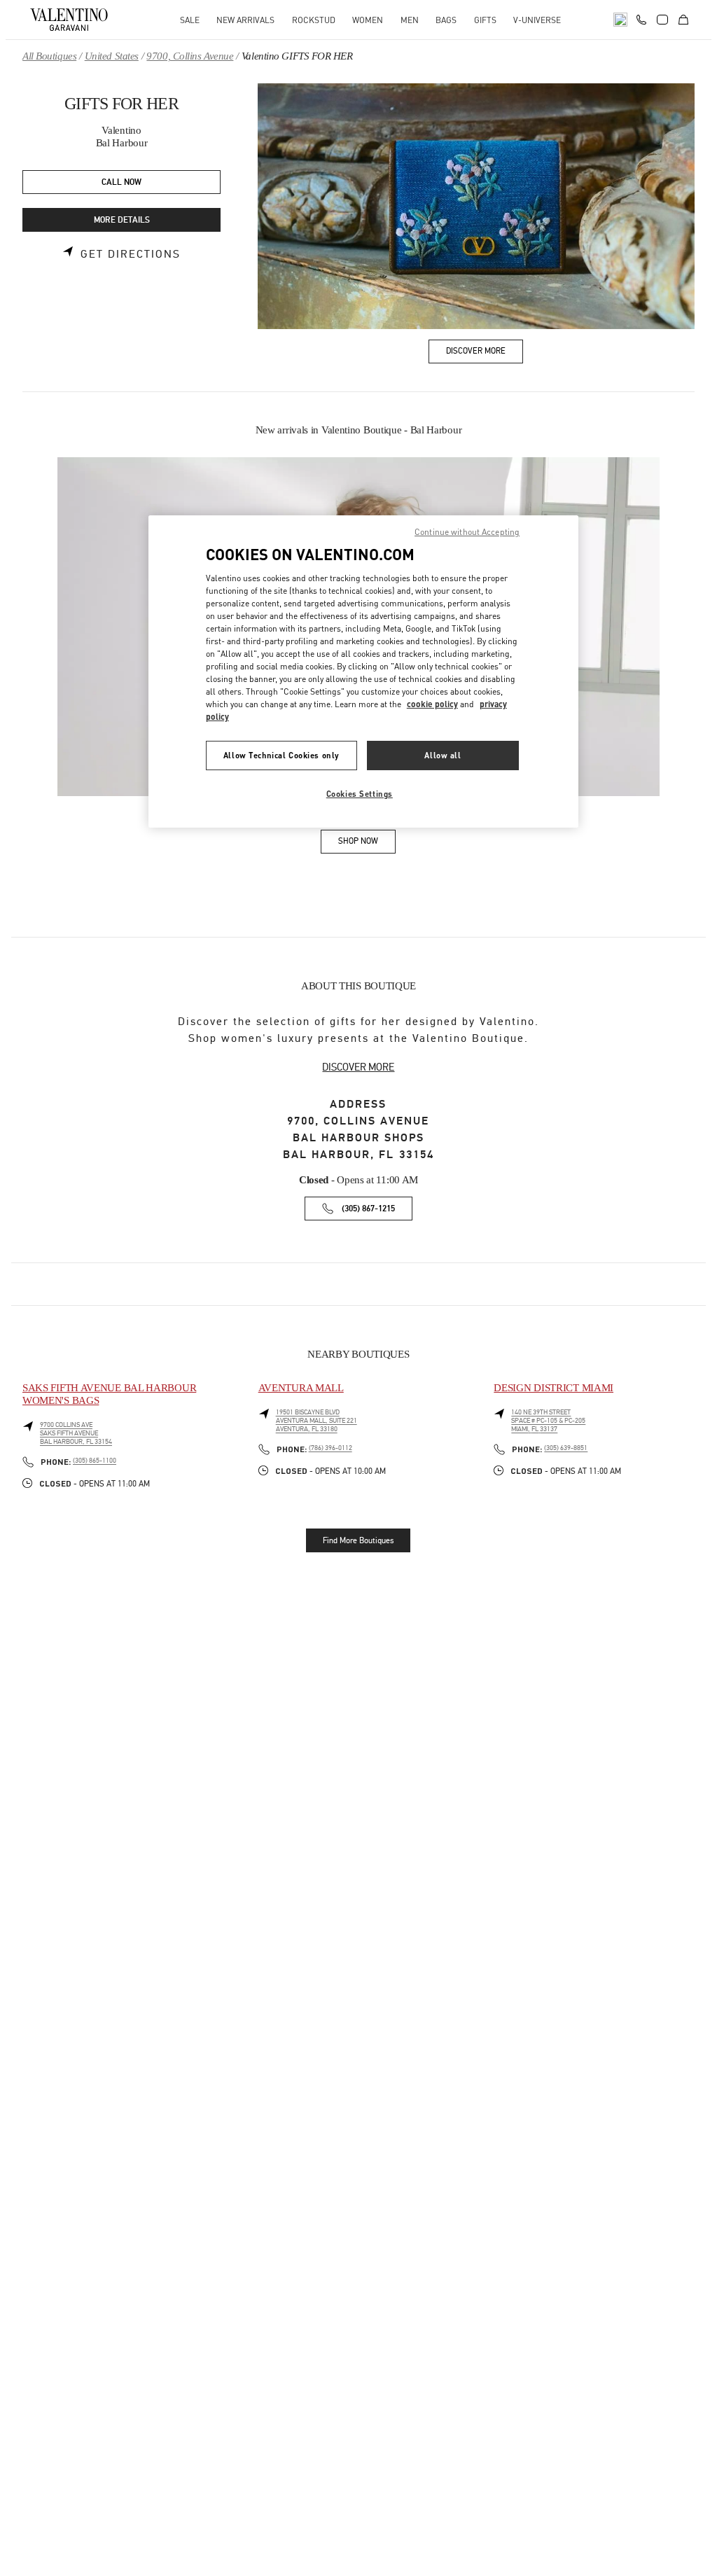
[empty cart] (683, 20)
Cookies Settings (360, 794)
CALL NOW (121, 182)
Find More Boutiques (358, 1540)
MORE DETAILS (122, 220)
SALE (190, 20)
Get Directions (131, 254)
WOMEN (368, 20)
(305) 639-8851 (566, 1448)
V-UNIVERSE (537, 20)
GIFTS (485, 20)
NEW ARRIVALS (245, 20)
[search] (620, 20)
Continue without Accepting (467, 532)
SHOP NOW (367, 843)
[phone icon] (641, 18)
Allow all (443, 755)
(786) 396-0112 (330, 1448)
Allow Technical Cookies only (281, 755)
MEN (410, 20)
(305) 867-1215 (368, 1209)
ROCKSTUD (314, 20)
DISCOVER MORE (358, 1067)
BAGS (446, 20)
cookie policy (432, 704)
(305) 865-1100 (95, 1461)
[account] (662, 20)
